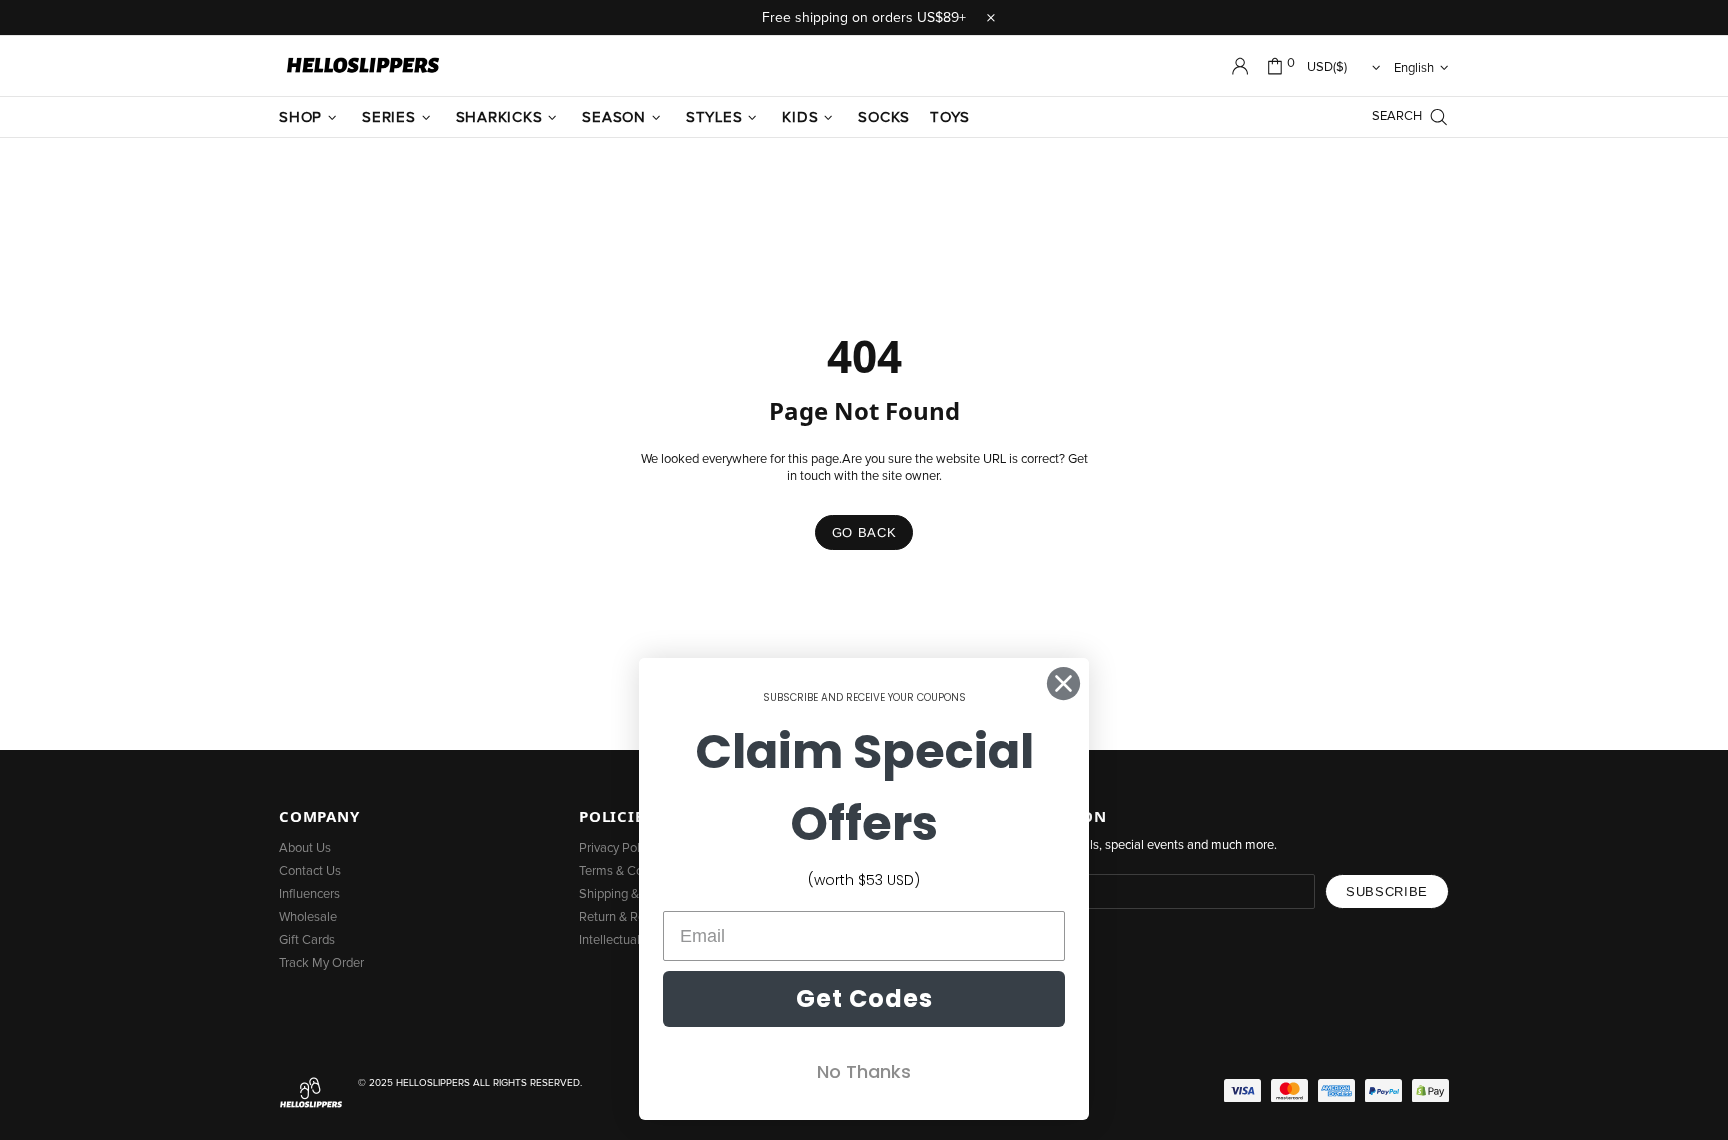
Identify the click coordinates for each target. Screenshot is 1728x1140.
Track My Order (321, 963)
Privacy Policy (617, 848)
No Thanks (864, 1071)
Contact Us (310, 871)
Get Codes (864, 998)
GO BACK (864, 532)
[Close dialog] (1063, 683)
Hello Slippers (363, 66)
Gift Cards (307, 940)
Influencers (309, 894)
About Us (305, 848)
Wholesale (308, 917)
